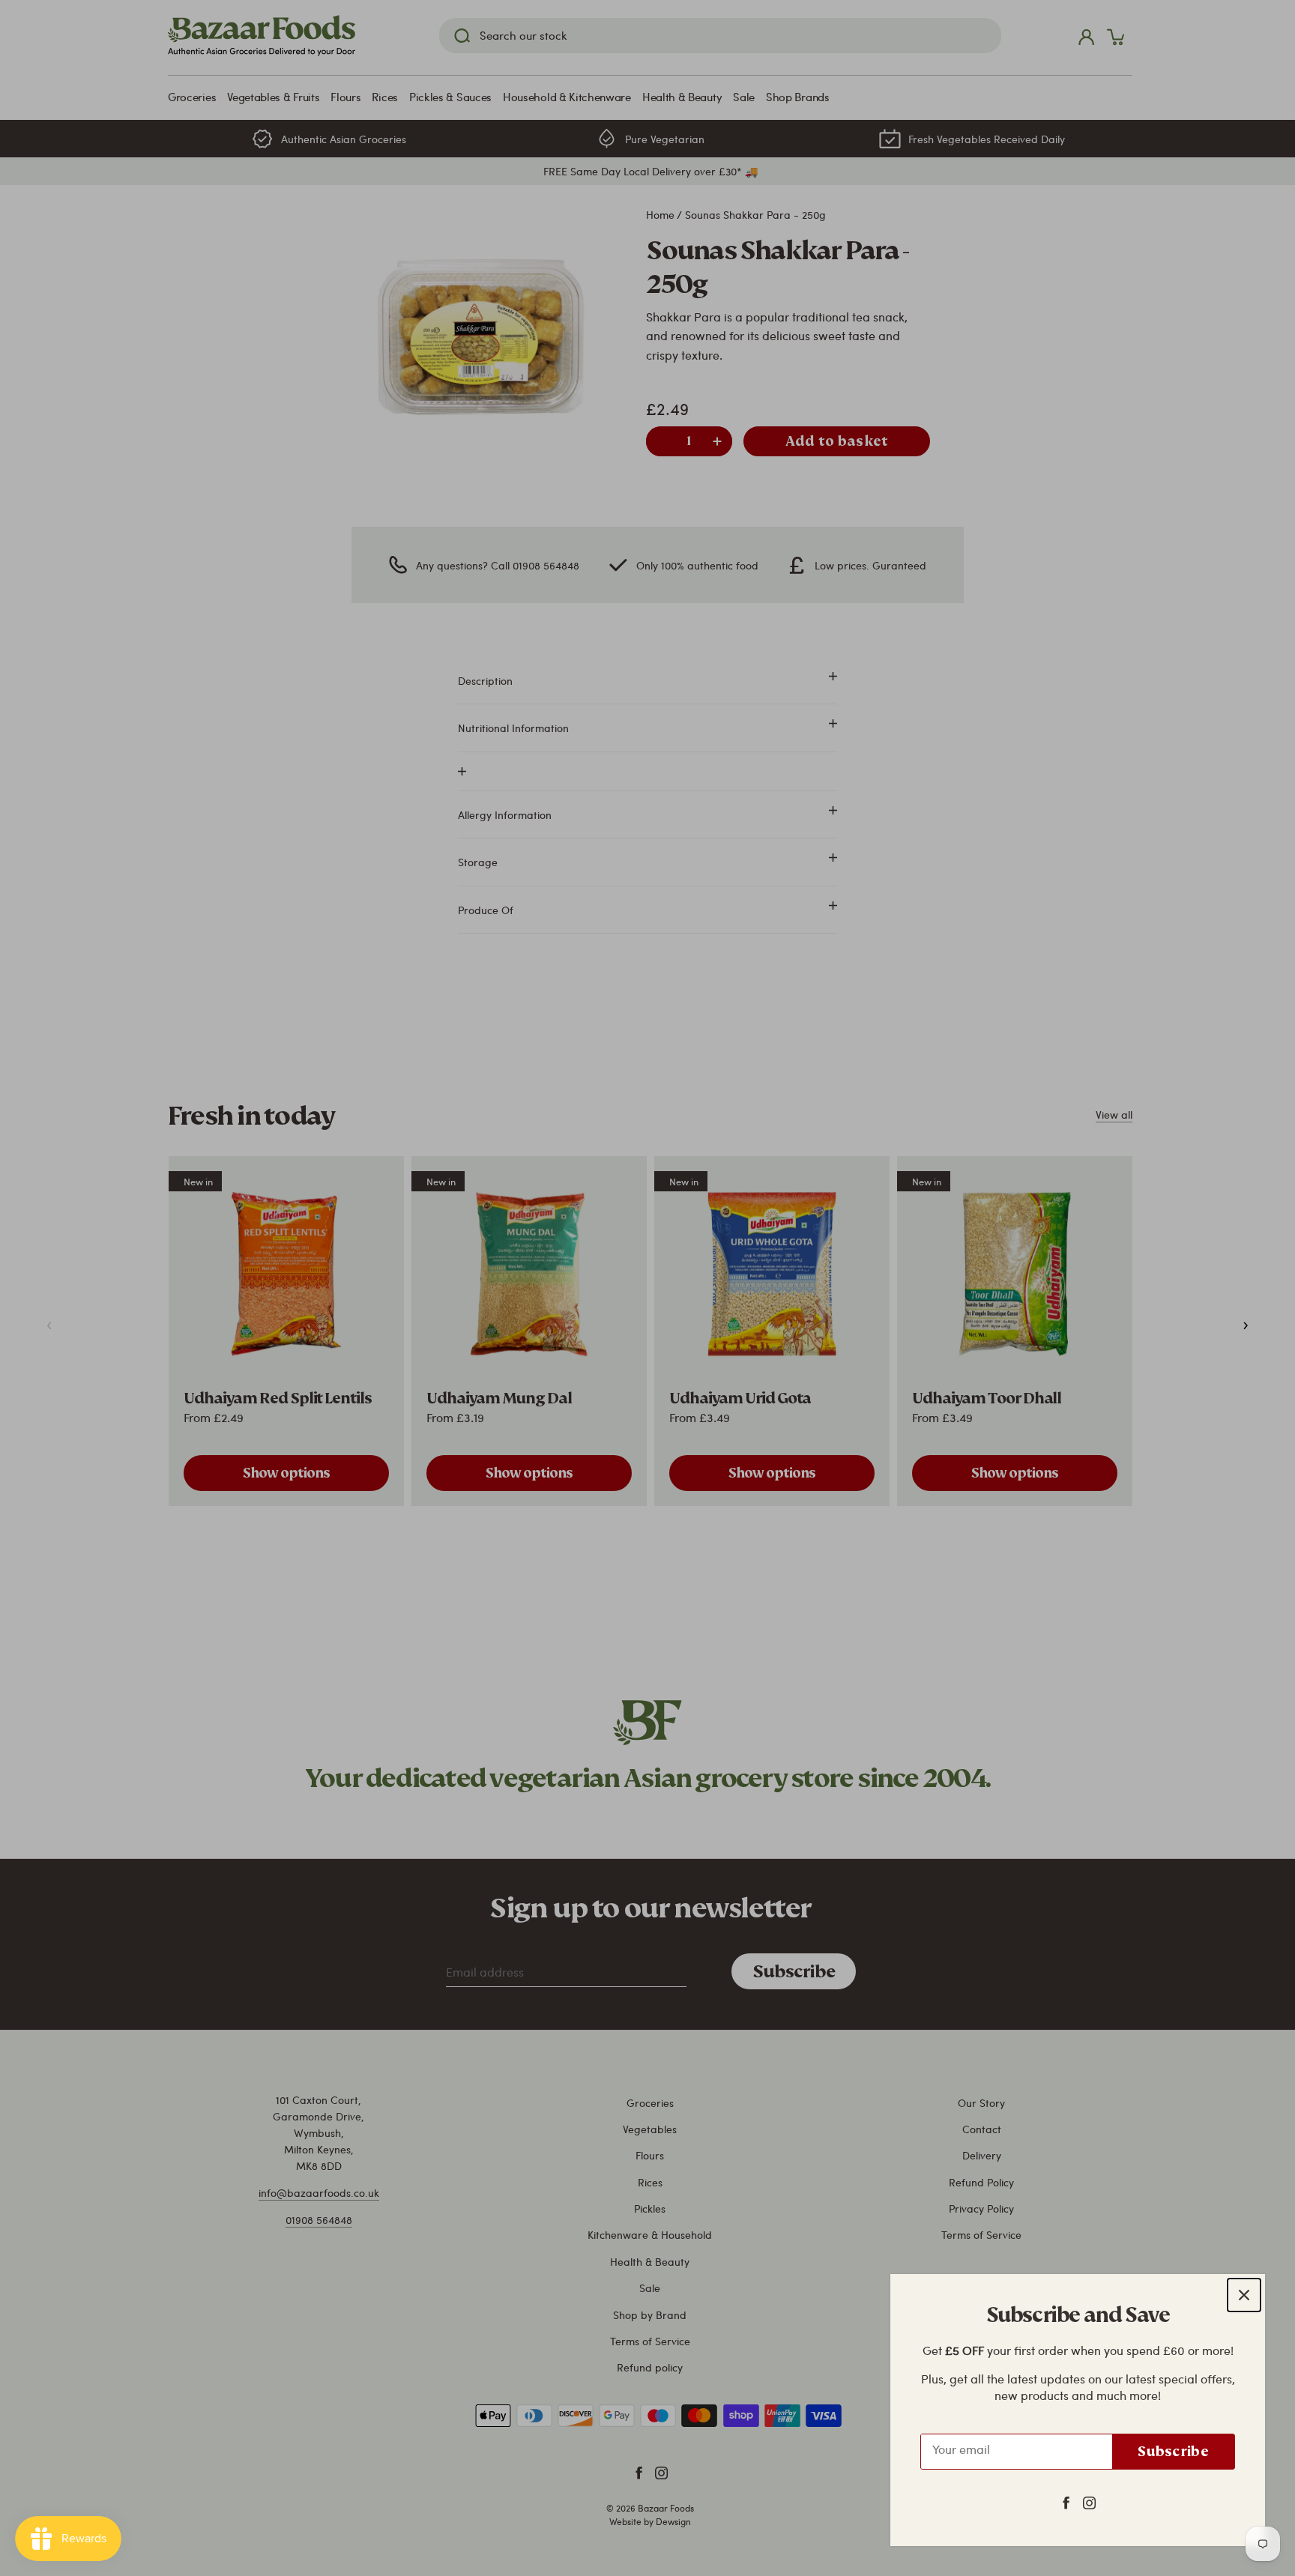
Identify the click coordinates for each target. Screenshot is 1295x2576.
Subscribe (1173, 2451)
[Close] (1244, 2295)
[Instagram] (1089, 2502)
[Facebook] (1066, 2502)
